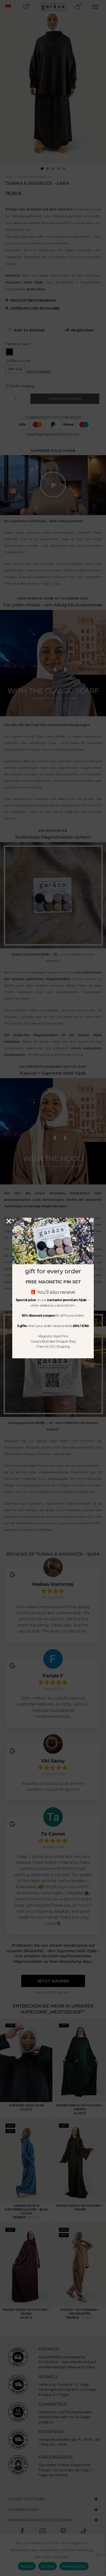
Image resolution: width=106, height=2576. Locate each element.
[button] (9, 1221)
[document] (53, 1288)
